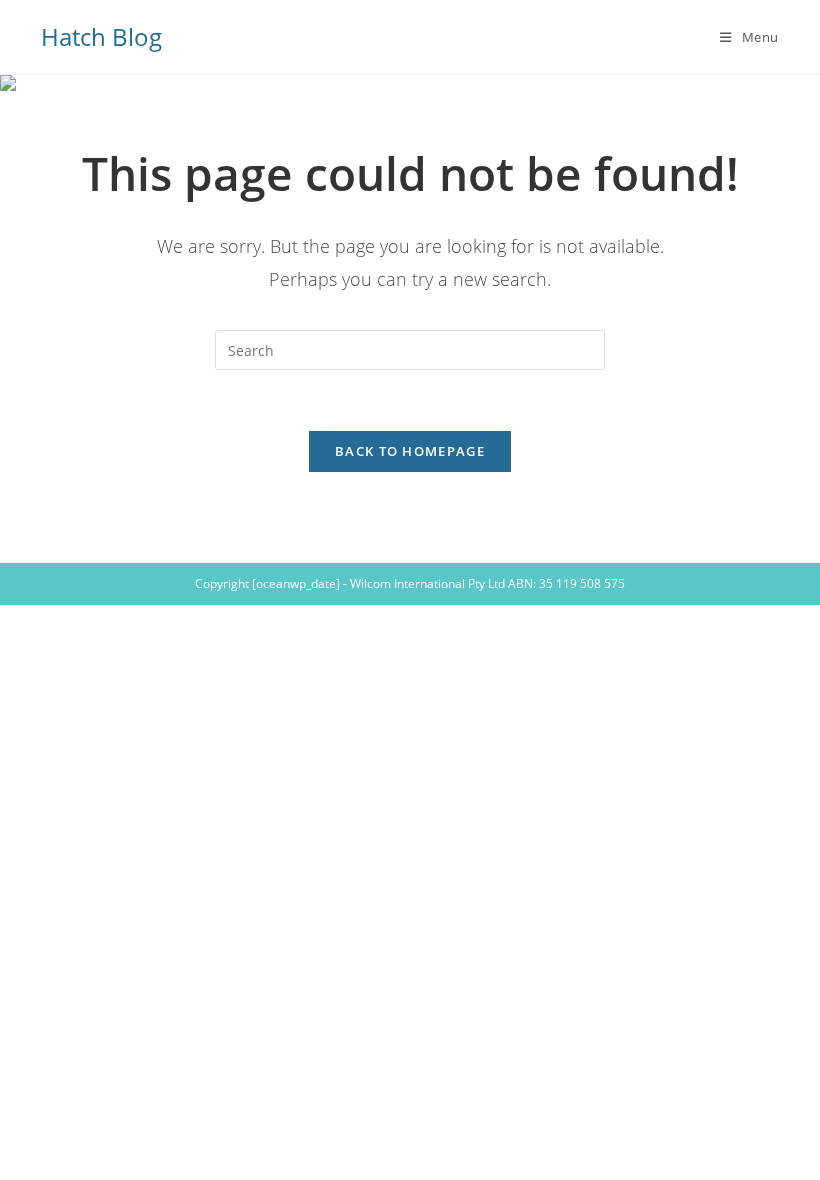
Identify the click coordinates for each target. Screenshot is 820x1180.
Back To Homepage (410, 451)
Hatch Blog (101, 36)
